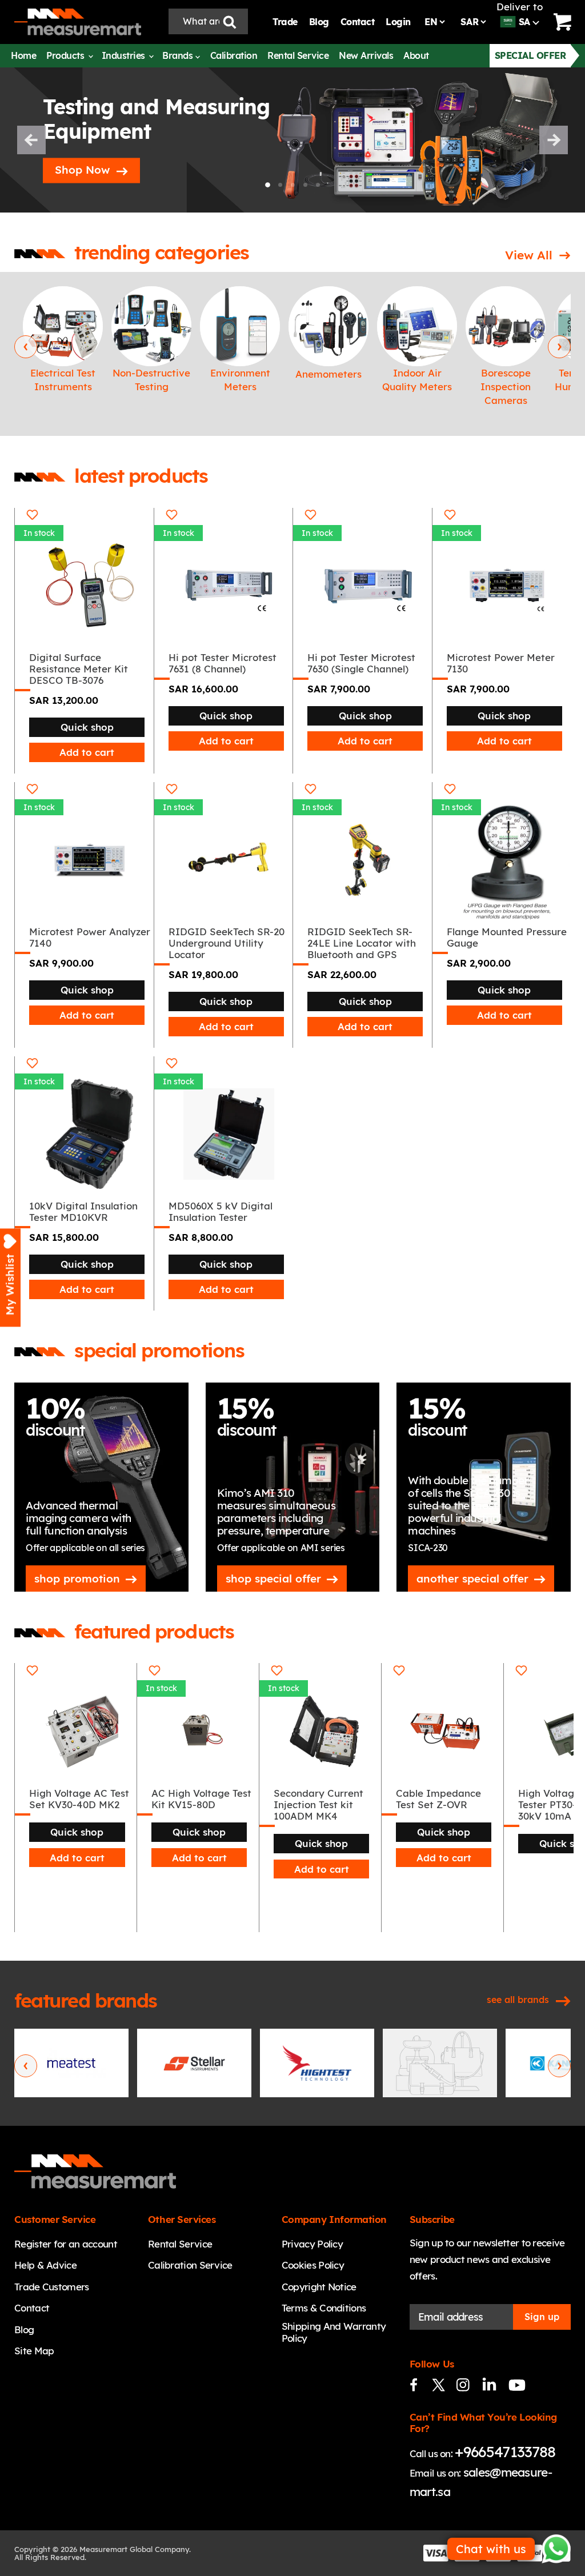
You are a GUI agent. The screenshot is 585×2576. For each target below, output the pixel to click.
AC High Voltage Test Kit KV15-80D (201, 1799)
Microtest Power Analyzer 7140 (90, 937)
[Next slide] (554, 140)
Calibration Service (190, 2265)
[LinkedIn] (488, 2385)
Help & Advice (45, 2265)
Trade (285, 22)
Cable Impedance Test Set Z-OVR (438, 1799)
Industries (125, 55)
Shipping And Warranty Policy (334, 2332)
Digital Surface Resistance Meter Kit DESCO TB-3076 (79, 669)
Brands (179, 55)
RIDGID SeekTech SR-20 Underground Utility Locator (227, 943)
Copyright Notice (319, 2287)
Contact (358, 22)
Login (398, 22)
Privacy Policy (312, 2244)
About (416, 55)
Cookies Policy (313, 2265)
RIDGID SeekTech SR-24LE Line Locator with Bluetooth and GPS (362, 943)
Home (23, 55)
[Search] (230, 21)
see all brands (518, 2000)
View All (529, 255)
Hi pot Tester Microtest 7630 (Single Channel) (361, 663)
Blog (319, 22)
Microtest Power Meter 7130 (501, 663)
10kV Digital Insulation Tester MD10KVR (83, 1211)
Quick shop (87, 727)
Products (67, 55)
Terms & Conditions (324, 2308)
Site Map (34, 2351)
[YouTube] (512, 2385)
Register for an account (66, 2244)
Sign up (542, 2317)
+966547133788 (505, 2452)
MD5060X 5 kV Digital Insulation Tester (221, 1211)
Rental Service (298, 55)
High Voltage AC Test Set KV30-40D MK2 (79, 1799)
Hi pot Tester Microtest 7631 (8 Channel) (223, 663)
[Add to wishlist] (32, 515)
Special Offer (530, 55)
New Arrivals (366, 55)
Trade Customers (52, 2287)
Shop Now (82, 170)
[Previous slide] (31, 140)
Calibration (234, 55)
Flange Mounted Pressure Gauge (507, 937)
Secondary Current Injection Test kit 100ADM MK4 (318, 1805)
